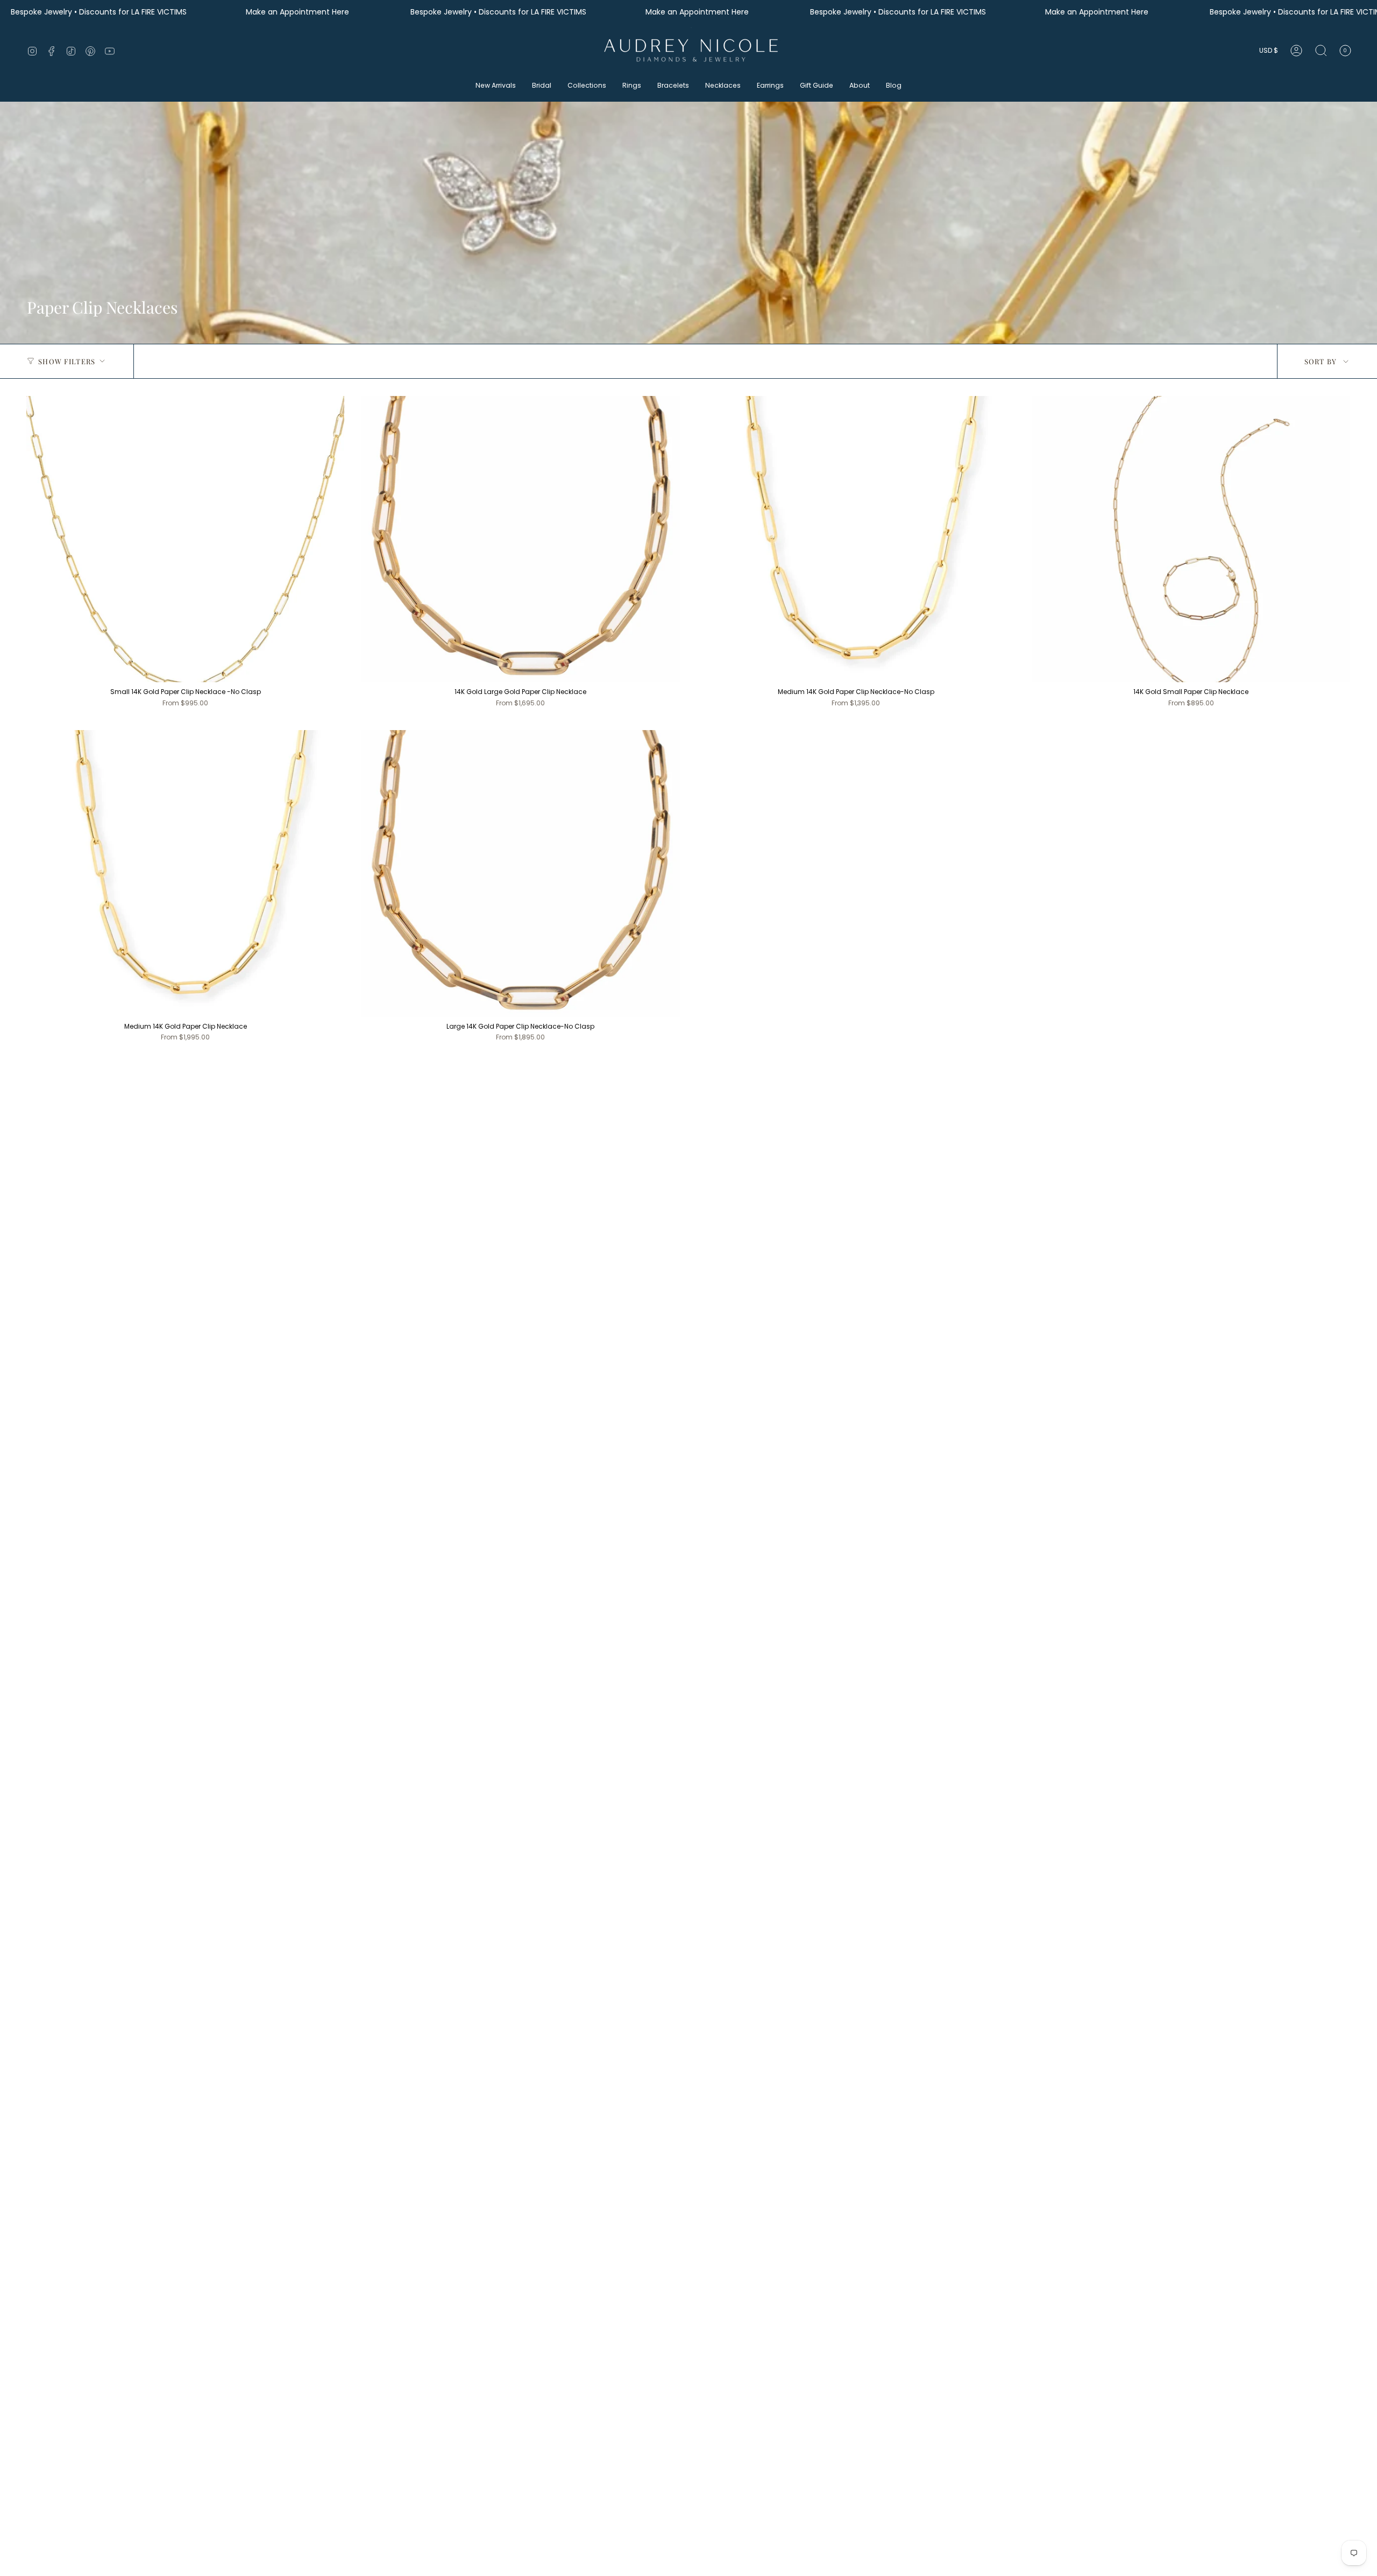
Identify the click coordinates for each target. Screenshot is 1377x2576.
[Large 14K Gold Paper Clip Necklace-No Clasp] (520, 873)
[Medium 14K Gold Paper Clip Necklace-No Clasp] (856, 539)
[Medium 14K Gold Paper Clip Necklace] (185, 873)
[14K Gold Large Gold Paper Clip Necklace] (520, 539)
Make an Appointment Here (299, 12)
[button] (496, 86)
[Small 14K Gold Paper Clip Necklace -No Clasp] (185, 539)
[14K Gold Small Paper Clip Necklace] (1191, 539)
